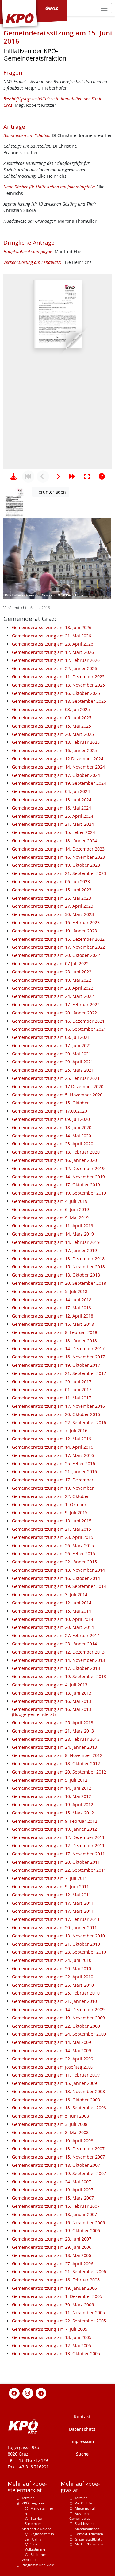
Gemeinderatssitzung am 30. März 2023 (53, 914)
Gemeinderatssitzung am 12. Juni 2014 (52, 1603)
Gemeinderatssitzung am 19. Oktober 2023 (56, 865)
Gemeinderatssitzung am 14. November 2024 (58, 767)
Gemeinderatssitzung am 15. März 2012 (53, 1813)
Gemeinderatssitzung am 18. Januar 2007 (54, 2214)
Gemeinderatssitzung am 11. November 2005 (58, 2313)
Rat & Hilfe (83, 2503)
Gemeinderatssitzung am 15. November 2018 (58, 1267)
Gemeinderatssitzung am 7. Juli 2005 (50, 2329)
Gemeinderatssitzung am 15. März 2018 (53, 1324)
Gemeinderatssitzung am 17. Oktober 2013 (56, 1668)
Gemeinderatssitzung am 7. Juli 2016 (50, 1431)
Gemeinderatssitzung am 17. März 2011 (53, 1903)
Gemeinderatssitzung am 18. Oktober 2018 (56, 1275)
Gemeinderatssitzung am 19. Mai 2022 (52, 980)
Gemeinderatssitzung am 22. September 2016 (59, 1423)
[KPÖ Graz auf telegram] (41, 2393)
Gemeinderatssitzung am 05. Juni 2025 (52, 718)
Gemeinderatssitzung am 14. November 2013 (58, 1660)
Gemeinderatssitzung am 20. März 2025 (53, 734)
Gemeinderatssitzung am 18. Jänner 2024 (54, 841)
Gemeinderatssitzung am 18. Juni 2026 (52, 627)
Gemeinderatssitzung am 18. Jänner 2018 (54, 1341)
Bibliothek (38, 2554)
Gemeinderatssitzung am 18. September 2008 (59, 2108)
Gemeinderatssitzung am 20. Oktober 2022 (56, 955)
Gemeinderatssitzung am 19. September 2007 (59, 2173)
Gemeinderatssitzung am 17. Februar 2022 (56, 1004)
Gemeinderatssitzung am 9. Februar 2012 (55, 1821)
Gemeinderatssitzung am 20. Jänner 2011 (54, 1927)
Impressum (82, 2441)
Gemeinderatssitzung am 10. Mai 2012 (52, 1796)
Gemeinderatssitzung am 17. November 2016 (58, 1406)
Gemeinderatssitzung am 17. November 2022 (58, 947)
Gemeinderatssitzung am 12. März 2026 (53, 652)
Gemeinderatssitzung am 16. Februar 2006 (56, 2280)
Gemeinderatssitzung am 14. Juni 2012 (52, 1788)
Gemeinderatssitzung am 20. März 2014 (53, 1627)
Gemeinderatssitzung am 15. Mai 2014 (52, 1611)
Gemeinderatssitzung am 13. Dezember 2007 (58, 2149)
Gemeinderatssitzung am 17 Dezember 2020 (58, 1086)
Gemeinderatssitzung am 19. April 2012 (53, 1805)
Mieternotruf (85, 2508)
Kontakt (82, 2417)
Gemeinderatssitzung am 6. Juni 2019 (50, 1209)
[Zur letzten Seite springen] (72, 476)
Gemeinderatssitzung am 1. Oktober (49, 1505)
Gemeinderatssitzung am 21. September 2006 (59, 2272)
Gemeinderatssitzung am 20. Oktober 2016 (56, 1414)
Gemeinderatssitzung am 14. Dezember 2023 (58, 849)
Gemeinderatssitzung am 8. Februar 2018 (55, 1332)
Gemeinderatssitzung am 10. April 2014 (53, 1619)
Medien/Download (37, 2529)
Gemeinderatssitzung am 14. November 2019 (58, 1177)
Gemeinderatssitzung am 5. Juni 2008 (50, 2116)
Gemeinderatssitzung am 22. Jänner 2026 (54, 668)
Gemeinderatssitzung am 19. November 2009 (58, 2018)
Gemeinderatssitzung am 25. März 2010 (53, 1985)
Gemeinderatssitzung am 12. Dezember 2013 (58, 1652)
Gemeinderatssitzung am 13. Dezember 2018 (58, 1259)
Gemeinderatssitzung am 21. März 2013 (53, 1731)
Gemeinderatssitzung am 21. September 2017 (59, 1373)
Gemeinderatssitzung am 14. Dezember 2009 (58, 2009)
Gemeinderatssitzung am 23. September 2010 (59, 1952)
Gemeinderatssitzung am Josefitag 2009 (53, 2067)
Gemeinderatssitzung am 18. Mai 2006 (52, 2255)
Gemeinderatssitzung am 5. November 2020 (57, 1095)
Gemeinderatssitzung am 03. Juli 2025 (51, 709)
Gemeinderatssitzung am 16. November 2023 (58, 857)
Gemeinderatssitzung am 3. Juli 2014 (50, 1594)
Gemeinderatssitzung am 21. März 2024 (53, 824)
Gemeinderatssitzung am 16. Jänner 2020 (54, 1160)
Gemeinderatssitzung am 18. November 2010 (58, 1936)
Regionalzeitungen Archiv (39, 2537)
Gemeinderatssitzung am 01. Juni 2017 (52, 1390)
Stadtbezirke (85, 2524)
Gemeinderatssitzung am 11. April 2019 (53, 1226)
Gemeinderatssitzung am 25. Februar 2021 (56, 1078)
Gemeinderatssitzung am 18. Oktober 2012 (56, 1764)
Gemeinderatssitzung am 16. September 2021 (59, 1029)
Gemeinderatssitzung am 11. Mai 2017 (52, 1398)
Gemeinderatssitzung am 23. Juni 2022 (52, 972)
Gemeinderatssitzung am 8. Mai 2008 (50, 2132)
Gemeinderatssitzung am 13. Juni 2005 (52, 2337)
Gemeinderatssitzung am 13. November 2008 (58, 2091)
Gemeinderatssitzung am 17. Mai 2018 (52, 1308)
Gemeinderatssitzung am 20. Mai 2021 (52, 1054)
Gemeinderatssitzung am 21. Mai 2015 (52, 1529)
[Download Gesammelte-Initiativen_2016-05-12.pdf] (13, 476)
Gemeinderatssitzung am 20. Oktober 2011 (56, 1862)
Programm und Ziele (38, 2565)
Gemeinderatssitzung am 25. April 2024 (53, 816)
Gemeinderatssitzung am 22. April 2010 (53, 1977)
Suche (82, 2454)
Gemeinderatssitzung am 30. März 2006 (53, 2305)
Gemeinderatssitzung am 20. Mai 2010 (52, 1968)
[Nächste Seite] (58, 476)
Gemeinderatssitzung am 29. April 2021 (53, 1062)
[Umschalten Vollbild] (87, 476)
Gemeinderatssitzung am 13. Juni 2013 (52, 1693)
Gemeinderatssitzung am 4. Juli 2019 (50, 1201)
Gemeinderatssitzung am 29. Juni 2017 (52, 1382)
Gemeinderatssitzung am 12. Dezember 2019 (58, 1168)
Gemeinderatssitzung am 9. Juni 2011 (50, 1887)
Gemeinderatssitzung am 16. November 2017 (58, 1357)
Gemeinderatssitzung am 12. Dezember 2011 (58, 1837)
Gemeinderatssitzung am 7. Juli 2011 (50, 1878)
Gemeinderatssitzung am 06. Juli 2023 (51, 882)
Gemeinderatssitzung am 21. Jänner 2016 (54, 1471)
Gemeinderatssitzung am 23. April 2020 (53, 1144)
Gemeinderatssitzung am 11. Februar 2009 (56, 2075)
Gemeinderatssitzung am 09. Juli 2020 (51, 1119)
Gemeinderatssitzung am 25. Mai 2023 (52, 898)
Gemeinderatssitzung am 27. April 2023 (53, 906)
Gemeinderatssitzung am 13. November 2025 (58, 685)
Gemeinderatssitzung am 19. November (53, 1488)
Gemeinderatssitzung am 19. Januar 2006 (54, 2288)
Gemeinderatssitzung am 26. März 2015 (53, 1546)
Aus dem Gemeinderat (80, 2516)
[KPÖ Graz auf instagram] (28, 2393)
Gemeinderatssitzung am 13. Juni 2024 (52, 800)
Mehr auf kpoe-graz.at (80, 2487)
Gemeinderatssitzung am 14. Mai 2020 (52, 1136)
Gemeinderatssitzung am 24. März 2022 (53, 996)
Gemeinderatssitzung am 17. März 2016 (53, 1455)
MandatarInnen (87, 2529)
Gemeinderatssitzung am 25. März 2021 (53, 1070)
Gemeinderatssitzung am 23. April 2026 (53, 644)
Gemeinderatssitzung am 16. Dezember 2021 (58, 1021)
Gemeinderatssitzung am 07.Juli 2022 (50, 964)
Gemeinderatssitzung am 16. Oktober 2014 (56, 1578)
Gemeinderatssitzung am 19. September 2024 (59, 783)
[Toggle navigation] (104, 8)
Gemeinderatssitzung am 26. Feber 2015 (54, 1553)
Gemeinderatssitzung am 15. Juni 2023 (52, 890)
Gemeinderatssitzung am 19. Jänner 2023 (54, 931)
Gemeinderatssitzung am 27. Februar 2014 (56, 1635)
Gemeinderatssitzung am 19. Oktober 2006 (56, 2231)
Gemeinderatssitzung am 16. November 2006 (58, 2223)
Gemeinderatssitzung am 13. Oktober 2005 (56, 2354)
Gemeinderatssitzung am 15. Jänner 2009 (54, 2083)
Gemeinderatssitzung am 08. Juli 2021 (51, 1037)
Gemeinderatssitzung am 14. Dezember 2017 (58, 1349)
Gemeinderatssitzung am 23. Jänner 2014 (54, 1644)
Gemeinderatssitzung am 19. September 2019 (59, 1193)
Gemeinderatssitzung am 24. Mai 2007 (52, 2182)
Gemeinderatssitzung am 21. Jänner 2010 (54, 2001)
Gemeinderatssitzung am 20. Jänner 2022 (54, 1013)
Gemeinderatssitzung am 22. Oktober (50, 1496)
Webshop (29, 2560)
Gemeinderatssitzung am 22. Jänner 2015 (54, 1562)
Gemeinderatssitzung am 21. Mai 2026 (52, 636)
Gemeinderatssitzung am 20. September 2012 (59, 1772)
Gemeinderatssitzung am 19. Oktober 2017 (56, 1365)
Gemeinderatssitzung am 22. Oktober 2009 (56, 2026)
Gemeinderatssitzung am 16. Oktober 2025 (56, 693)
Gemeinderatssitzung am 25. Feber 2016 (54, 1464)
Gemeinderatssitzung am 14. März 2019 (53, 1234)
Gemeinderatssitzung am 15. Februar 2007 (56, 2206)
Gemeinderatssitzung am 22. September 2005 (59, 2321)
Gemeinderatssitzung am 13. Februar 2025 (56, 742)
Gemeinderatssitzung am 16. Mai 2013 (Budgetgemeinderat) (52, 1712)
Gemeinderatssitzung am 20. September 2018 (59, 1283)
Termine (28, 2498)
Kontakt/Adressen (89, 2534)
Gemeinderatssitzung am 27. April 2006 (53, 2264)
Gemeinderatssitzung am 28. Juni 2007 (52, 2239)
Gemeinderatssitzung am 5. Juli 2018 (50, 1291)
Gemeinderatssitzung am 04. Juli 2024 (51, 791)
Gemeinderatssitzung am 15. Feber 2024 (54, 832)
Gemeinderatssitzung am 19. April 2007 (53, 2190)
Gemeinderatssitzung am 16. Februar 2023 (56, 923)
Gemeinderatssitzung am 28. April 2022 (53, 988)
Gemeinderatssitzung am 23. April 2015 (53, 1537)
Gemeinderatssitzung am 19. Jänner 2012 (54, 1829)
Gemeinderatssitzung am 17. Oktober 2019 (56, 1185)
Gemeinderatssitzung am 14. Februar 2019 (56, 1242)
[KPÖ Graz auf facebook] (14, 2393)
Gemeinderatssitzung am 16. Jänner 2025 (54, 750)
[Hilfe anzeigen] (102, 476)
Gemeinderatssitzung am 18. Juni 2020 (52, 1127)
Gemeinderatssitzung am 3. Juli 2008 (50, 2124)
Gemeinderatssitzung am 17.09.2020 (50, 1111)
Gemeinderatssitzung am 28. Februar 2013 (56, 1739)
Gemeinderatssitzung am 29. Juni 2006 (52, 2247)
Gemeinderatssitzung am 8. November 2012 (57, 1755)
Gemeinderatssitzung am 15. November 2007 (58, 2157)
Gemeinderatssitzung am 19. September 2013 (59, 1676)
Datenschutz (82, 2429)
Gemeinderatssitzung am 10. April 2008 (53, 2141)
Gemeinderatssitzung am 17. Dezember (53, 1480)
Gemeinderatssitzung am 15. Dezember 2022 (58, 939)
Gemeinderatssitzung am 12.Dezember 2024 (58, 759)
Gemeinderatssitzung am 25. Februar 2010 (56, 1993)
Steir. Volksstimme (35, 2547)
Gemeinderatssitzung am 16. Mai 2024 (52, 808)
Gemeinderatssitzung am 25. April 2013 (53, 1723)
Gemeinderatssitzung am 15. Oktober (50, 1103)
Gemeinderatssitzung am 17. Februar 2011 (56, 1919)
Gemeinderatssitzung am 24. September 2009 (59, 2034)
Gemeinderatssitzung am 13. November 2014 (58, 1570)
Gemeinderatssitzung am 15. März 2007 (53, 2198)
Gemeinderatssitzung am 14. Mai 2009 (52, 2042)
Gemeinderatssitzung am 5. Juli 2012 (50, 1780)
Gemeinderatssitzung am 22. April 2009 (53, 2059)
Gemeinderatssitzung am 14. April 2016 (53, 1447)
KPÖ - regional (33, 2503)
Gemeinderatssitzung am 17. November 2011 (58, 1854)
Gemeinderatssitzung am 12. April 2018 (53, 1316)
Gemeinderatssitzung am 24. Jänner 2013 (54, 1747)
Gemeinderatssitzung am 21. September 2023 (59, 873)
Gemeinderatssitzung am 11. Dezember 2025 (58, 677)
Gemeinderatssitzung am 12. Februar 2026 (56, 660)
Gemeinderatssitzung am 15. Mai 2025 (52, 726)
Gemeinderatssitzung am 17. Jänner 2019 (54, 1250)
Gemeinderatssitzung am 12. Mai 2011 (52, 1895)
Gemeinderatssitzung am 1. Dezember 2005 (57, 2296)
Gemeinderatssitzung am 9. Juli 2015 (50, 1512)
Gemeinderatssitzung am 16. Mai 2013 (52, 1701)
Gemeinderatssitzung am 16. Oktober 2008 (56, 2100)
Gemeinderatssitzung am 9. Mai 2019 (50, 1218)
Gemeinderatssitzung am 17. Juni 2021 (52, 1045)
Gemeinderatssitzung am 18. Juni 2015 (52, 1521)
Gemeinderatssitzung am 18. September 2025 (59, 701)
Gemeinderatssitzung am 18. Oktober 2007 (56, 2165)
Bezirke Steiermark (33, 2521)
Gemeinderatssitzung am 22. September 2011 (59, 1870)
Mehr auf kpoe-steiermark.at (27, 2487)
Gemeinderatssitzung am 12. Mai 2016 (52, 1439)
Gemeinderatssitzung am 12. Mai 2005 (52, 2346)
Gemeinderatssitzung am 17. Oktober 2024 (56, 775)
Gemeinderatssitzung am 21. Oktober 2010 (56, 1944)
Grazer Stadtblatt (88, 2539)
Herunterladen (51, 492)
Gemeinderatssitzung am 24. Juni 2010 (52, 1960)
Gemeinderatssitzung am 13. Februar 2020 (56, 1152)
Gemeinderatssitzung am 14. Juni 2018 (52, 1300)
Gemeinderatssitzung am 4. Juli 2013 (50, 1685)
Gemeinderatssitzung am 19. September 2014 (59, 1586)
